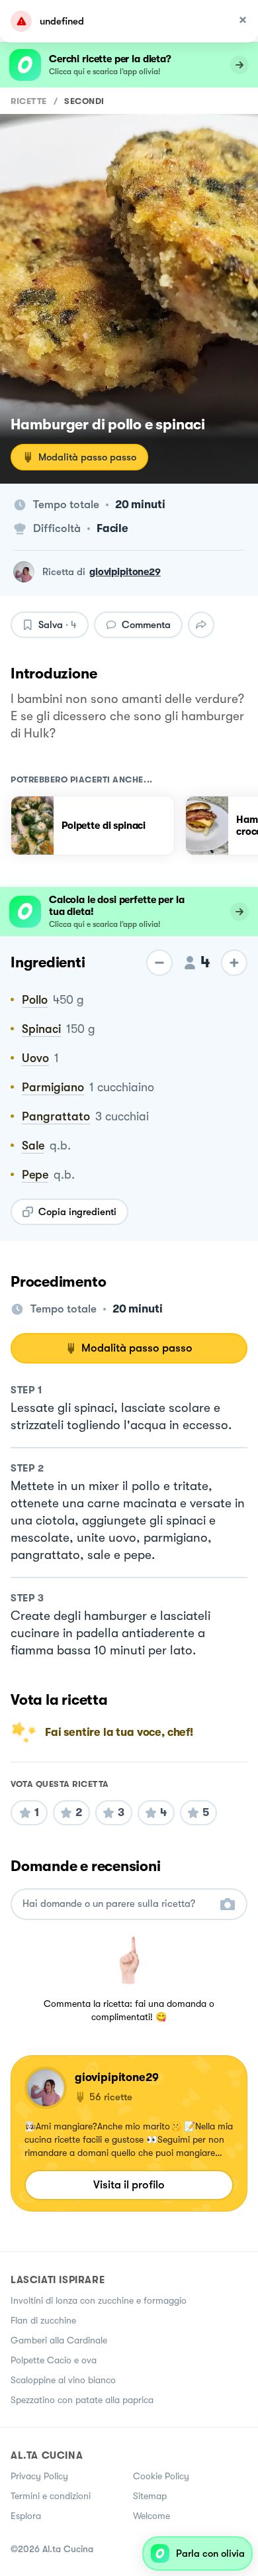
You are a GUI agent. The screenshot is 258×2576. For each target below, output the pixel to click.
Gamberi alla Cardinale (59, 2340)
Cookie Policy (161, 2476)
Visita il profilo (129, 2185)
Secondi (84, 101)
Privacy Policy (39, 2476)
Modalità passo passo (87, 457)
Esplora (26, 2516)
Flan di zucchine (43, 2320)
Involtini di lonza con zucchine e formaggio (99, 2300)
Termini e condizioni (51, 2496)
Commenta (146, 625)
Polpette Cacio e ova (54, 2360)
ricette (29, 101)
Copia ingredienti (77, 1212)
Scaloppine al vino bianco (63, 2380)
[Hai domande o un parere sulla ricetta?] (117, 1904)
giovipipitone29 (125, 572)
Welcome (151, 2516)
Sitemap (150, 2496)
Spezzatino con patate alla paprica (82, 2400)
